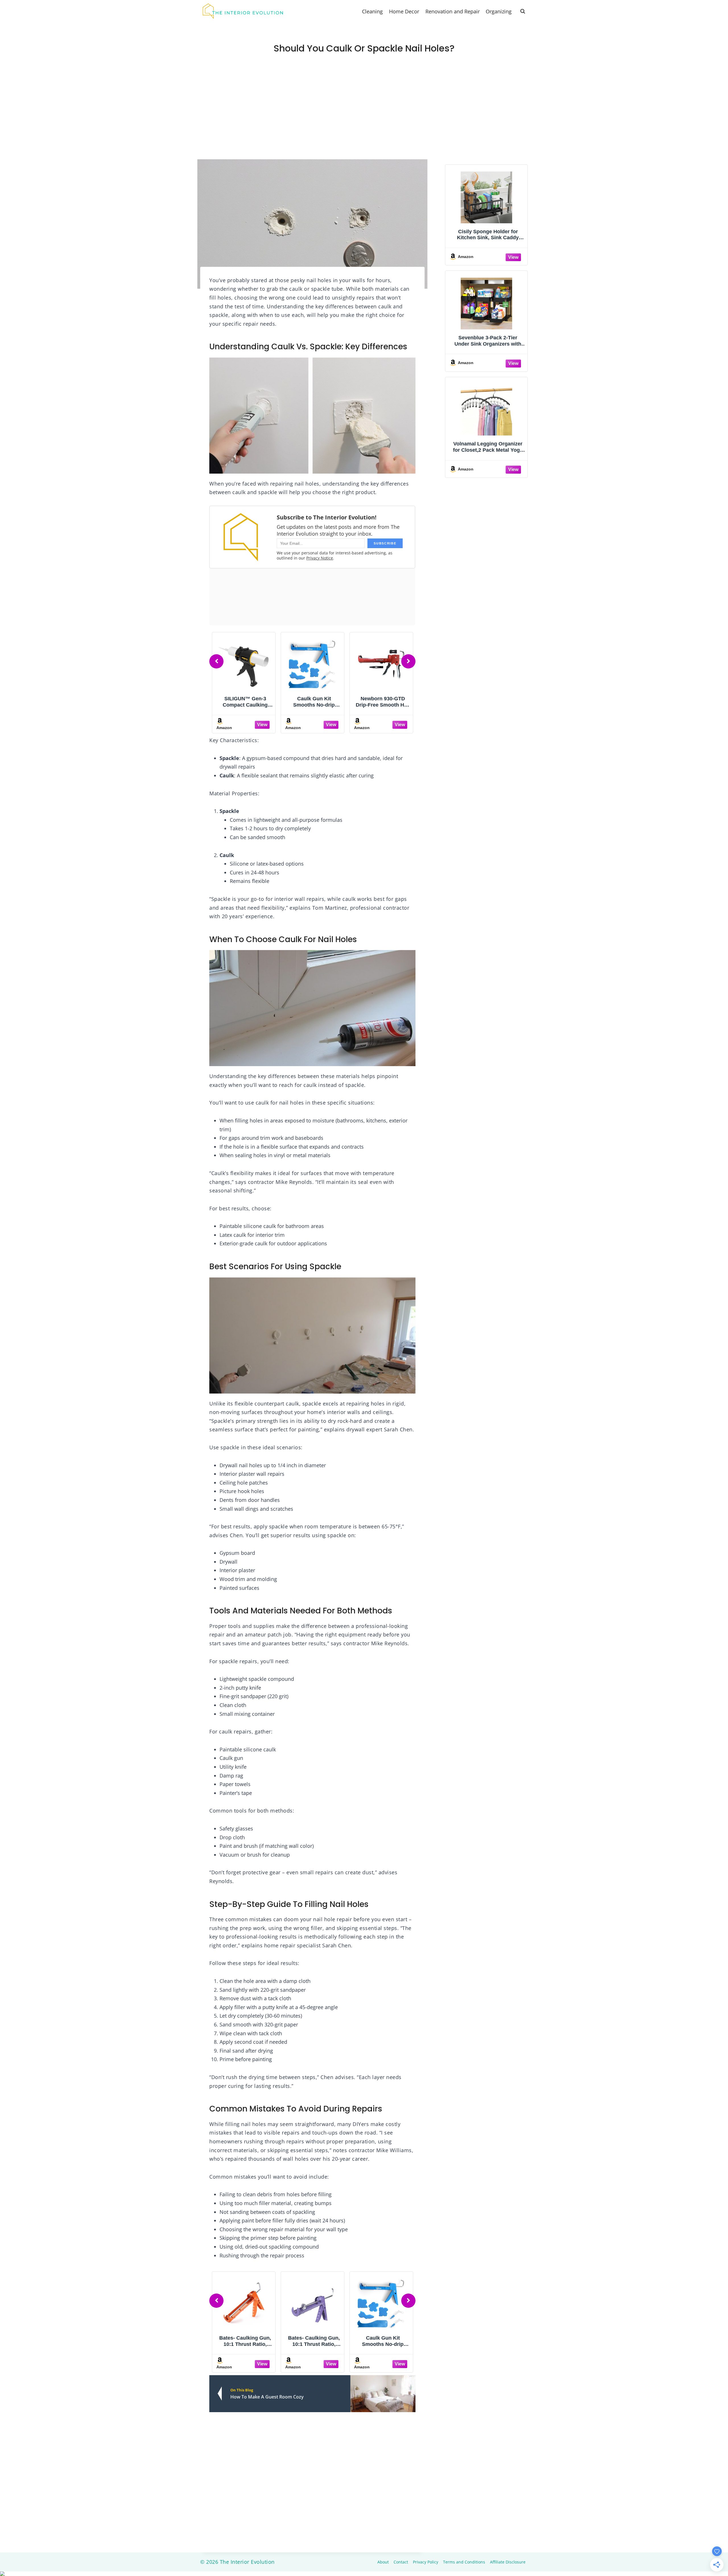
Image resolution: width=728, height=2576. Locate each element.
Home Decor (404, 11)
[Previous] (216, 661)
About (383, 2562)
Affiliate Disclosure (508, 2562)
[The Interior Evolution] (243, 11)
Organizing (499, 11)
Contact (401, 2562)
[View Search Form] (523, 11)
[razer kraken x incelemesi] (364, 2574)
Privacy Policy (426, 2562)
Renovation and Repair (453, 11)
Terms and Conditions (464, 2562)
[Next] (408, 661)
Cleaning (372, 11)
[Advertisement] (364, 117)
